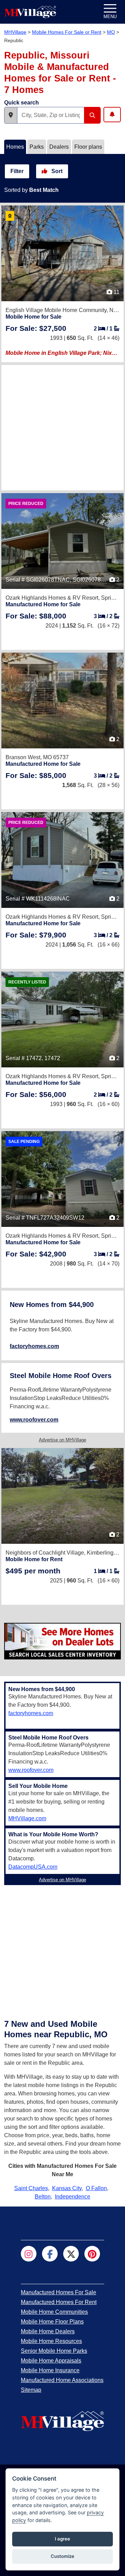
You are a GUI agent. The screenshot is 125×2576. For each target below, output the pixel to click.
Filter (17, 171)
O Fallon (96, 2188)
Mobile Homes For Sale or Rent (67, 32)
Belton (43, 2197)
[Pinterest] (92, 2254)
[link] (36, 328)
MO (111, 32)
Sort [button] (56, 171)
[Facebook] (50, 2254)
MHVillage (15, 32)
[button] (11, 115)
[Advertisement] (62, 428)
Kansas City (67, 2188)
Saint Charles (31, 2188)
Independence (73, 2197)
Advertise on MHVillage (62, 1440)
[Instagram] (29, 2254)
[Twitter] (71, 2254)
